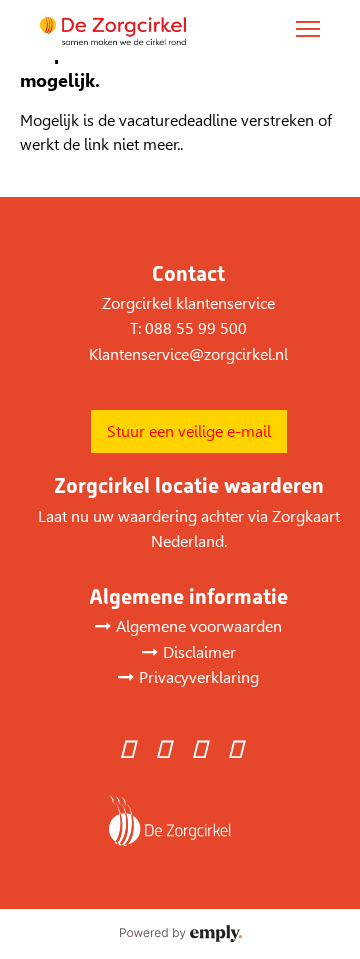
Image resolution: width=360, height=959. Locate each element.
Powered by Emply (180, 934)
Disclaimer (199, 652)
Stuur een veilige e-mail (189, 431)
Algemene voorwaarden (199, 626)
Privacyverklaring (199, 677)
